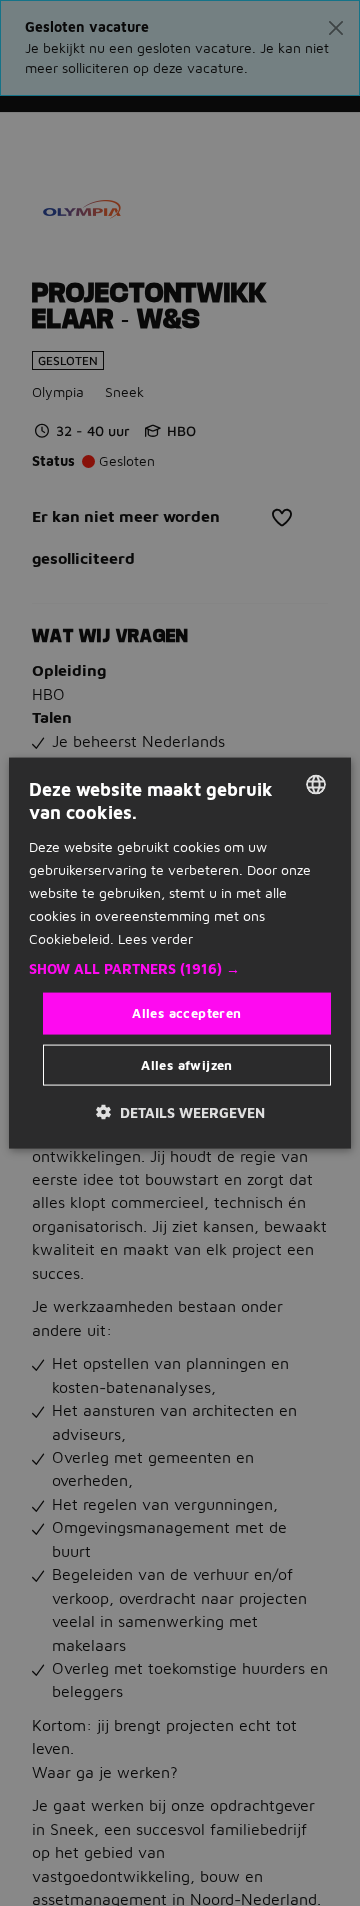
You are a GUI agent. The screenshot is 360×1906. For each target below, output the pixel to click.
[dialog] (180, 953)
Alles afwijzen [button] (187, 1064)
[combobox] (316, 785)
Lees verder (155, 938)
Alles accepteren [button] (186, 1013)
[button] (180, 969)
